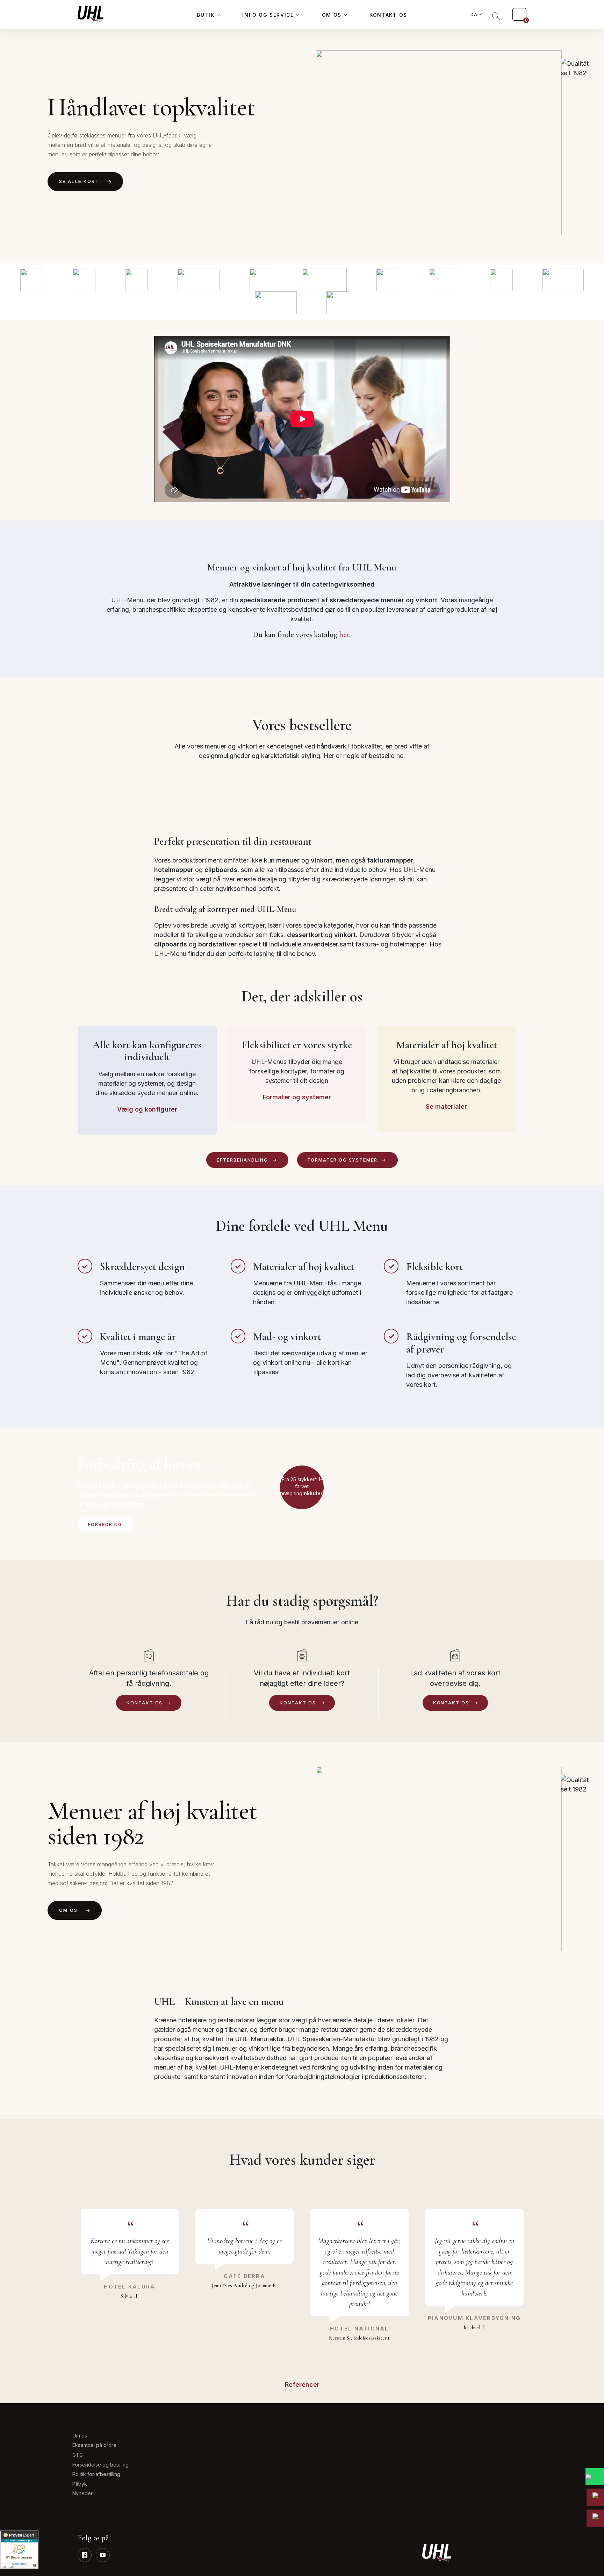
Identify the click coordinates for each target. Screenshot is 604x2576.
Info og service (268, 15)
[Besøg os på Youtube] (103, 2555)
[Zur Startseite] (91, 14)
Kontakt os (388, 15)
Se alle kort (79, 181)
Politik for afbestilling (96, 2474)
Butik (206, 15)
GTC (78, 2455)
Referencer (302, 2385)
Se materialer (446, 1106)
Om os (332, 15)
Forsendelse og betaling (100, 2465)
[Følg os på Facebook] (85, 2555)
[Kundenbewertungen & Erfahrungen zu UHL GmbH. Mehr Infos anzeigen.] (19, 2550)
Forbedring (105, 1524)
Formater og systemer (297, 1097)
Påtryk (80, 2484)
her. (345, 634)
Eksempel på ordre (94, 2445)
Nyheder (82, 2493)
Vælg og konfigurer (147, 1109)
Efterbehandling (242, 1160)
